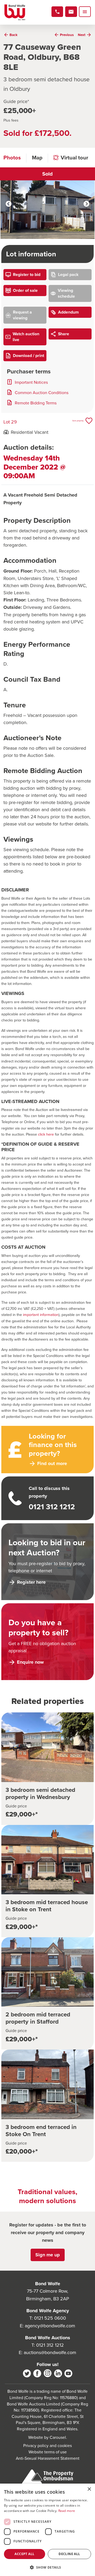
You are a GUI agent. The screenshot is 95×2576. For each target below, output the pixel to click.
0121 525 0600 (50, 2318)
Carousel (58, 2437)
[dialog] (47, 2530)
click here (46, 1134)
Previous (9, 204)
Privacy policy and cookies (47, 2445)
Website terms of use (48, 2452)
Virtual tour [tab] (74, 157)
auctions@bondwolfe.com (50, 2352)
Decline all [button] (69, 2554)
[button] (47, 2567)
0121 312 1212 (50, 2345)
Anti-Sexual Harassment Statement (48, 2458)
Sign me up (48, 2255)
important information (41, 1314)
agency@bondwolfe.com (50, 2326)
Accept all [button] (24, 2554)
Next (86, 204)
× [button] (89, 2489)
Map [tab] (37, 157)
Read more (67, 2511)
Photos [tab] (12, 157)
